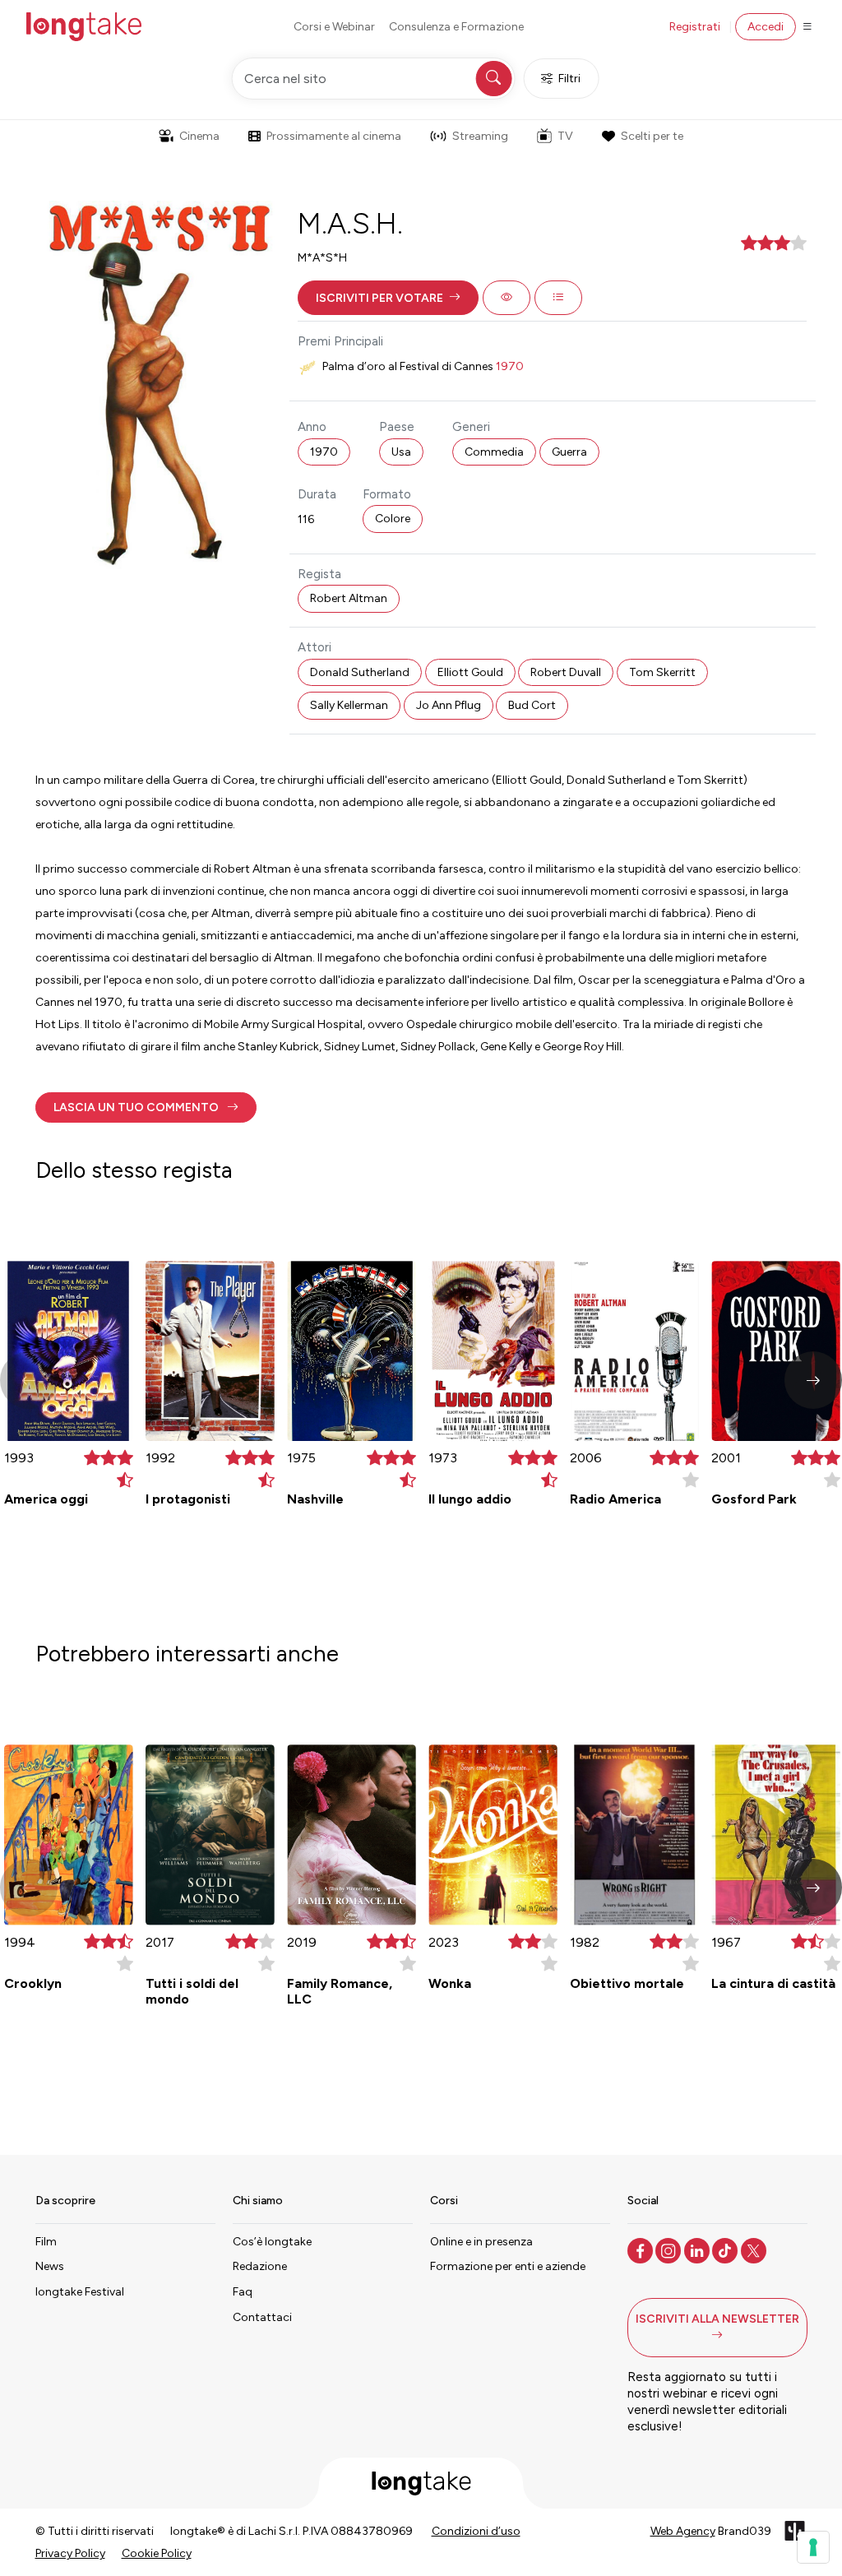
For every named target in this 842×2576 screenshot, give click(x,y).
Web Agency (683, 2531)
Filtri (569, 79)
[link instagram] (670, 2249)
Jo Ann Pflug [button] (449, 705)
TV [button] (565, 136)
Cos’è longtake (272, 2242)
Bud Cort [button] (532, 705)
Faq (243, 2292)
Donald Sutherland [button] (360, 672)
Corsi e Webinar (334, 27)
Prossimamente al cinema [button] (334, 136)
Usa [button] (401, 452)
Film (46, 2242)
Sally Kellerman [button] (349, 705)
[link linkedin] (699, 2249)
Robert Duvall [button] (566, 672)
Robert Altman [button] (349, 598)
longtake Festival (80, 2292)
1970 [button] (324, 452)
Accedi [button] (766, 27)
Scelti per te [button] (652, 136)
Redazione (260, 2266)
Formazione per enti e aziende (508, 2266)
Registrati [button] (695, 27)
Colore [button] (393, 519)
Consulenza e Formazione (456, 27)
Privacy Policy (70, 2553)
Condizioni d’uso (476, 2531)
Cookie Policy (157, 2553)
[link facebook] (642, 2249)
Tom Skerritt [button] (662, 672)
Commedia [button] (494, 452)
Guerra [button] (569, 452)
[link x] (755, 2249)
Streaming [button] (480, 136)
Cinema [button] (199, 136)
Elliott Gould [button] (470, 672)
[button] (388, 298)
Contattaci (262, 2317)
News (50, 2266)
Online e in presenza (481, 2242)
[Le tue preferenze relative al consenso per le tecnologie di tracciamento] (813, 2547)
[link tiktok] (726, 2249)
